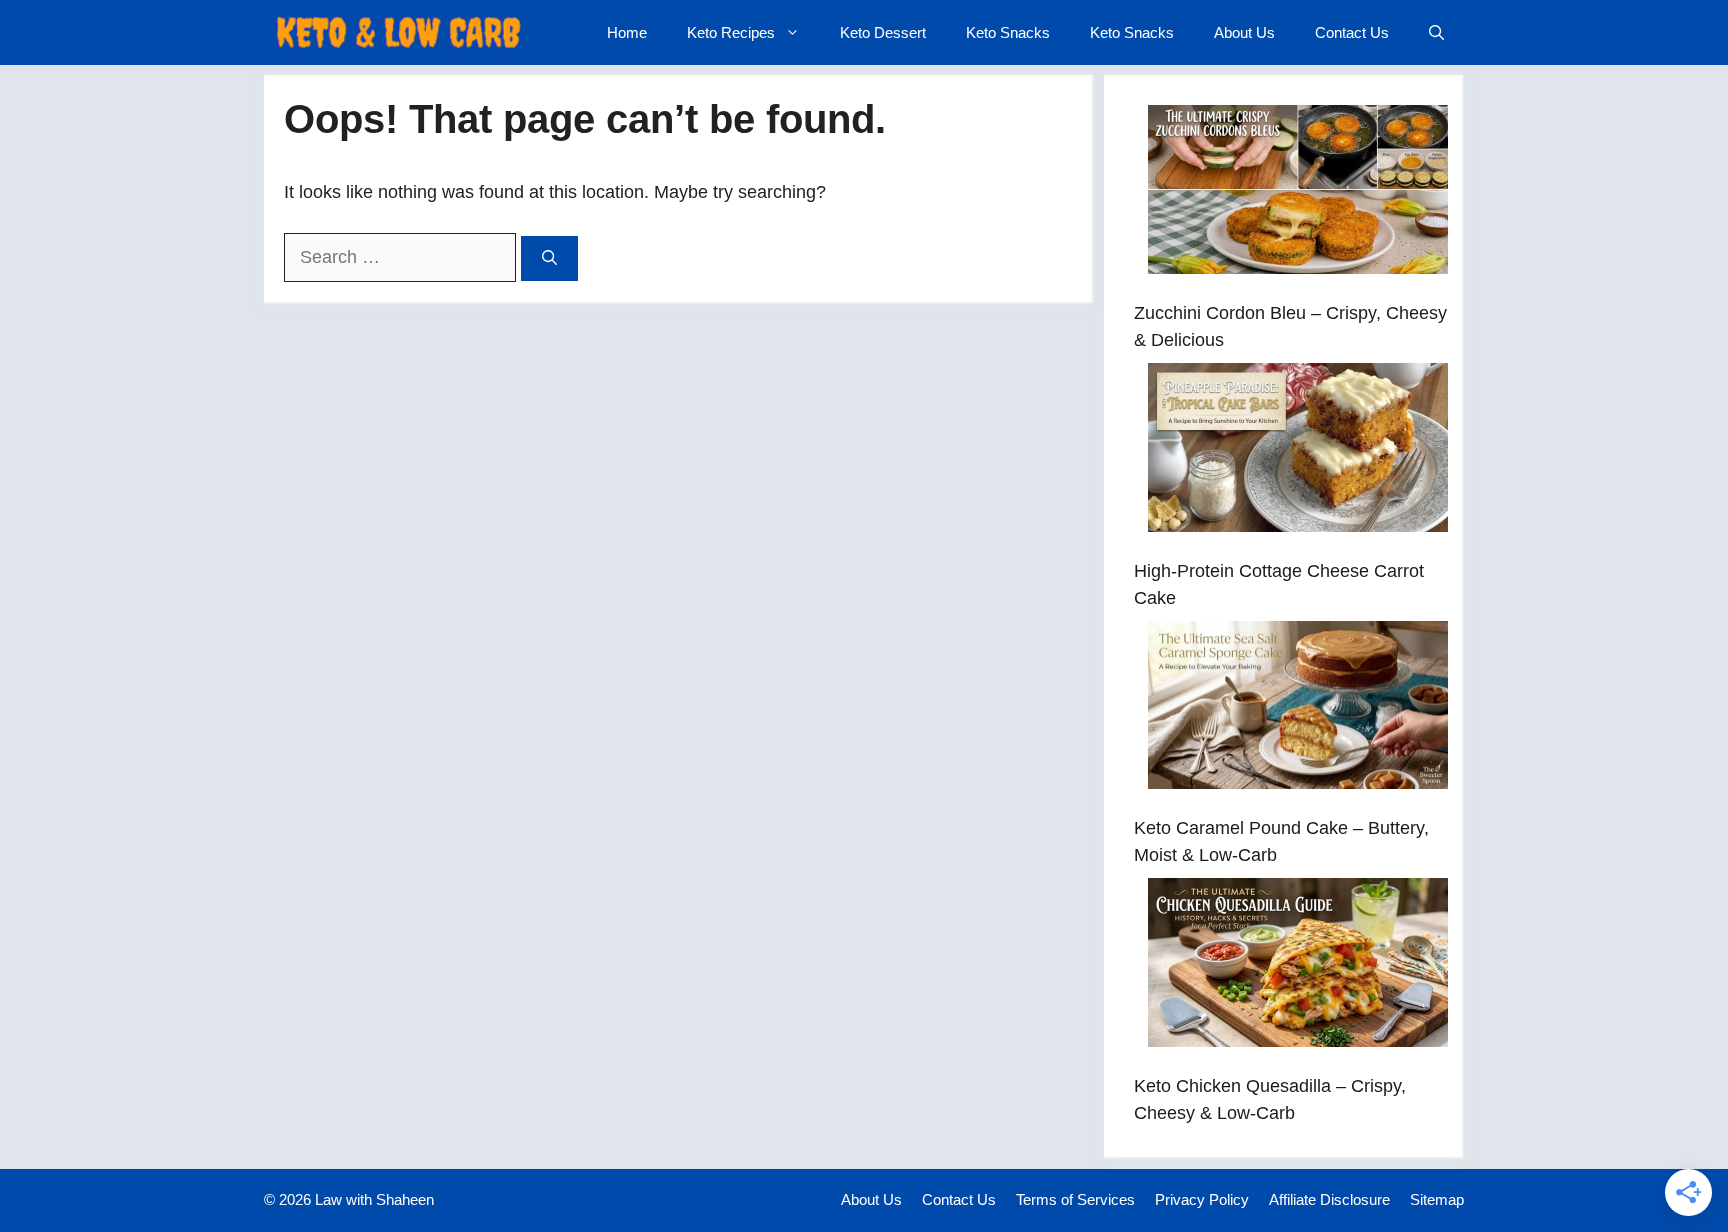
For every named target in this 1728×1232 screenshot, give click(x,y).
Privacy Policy (1202, 1199)
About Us (1244, 32)
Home (627, 32)
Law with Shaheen (374, 1199)
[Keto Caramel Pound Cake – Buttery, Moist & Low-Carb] (1298, 709)
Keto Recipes (731, 32)
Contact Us (1352, 32)
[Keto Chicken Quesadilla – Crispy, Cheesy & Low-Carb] (1298, 966)
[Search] (549, 258)
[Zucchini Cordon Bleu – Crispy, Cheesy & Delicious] (1298, 193)
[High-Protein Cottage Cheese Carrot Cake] (1298, 451)
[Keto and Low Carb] (398, 32)
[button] (1436, 32)
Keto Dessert (883, 32)
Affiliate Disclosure (1329, 1199)
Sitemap (1437, 1199)
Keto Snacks (1008, 32)
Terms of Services (1075, 1199)
